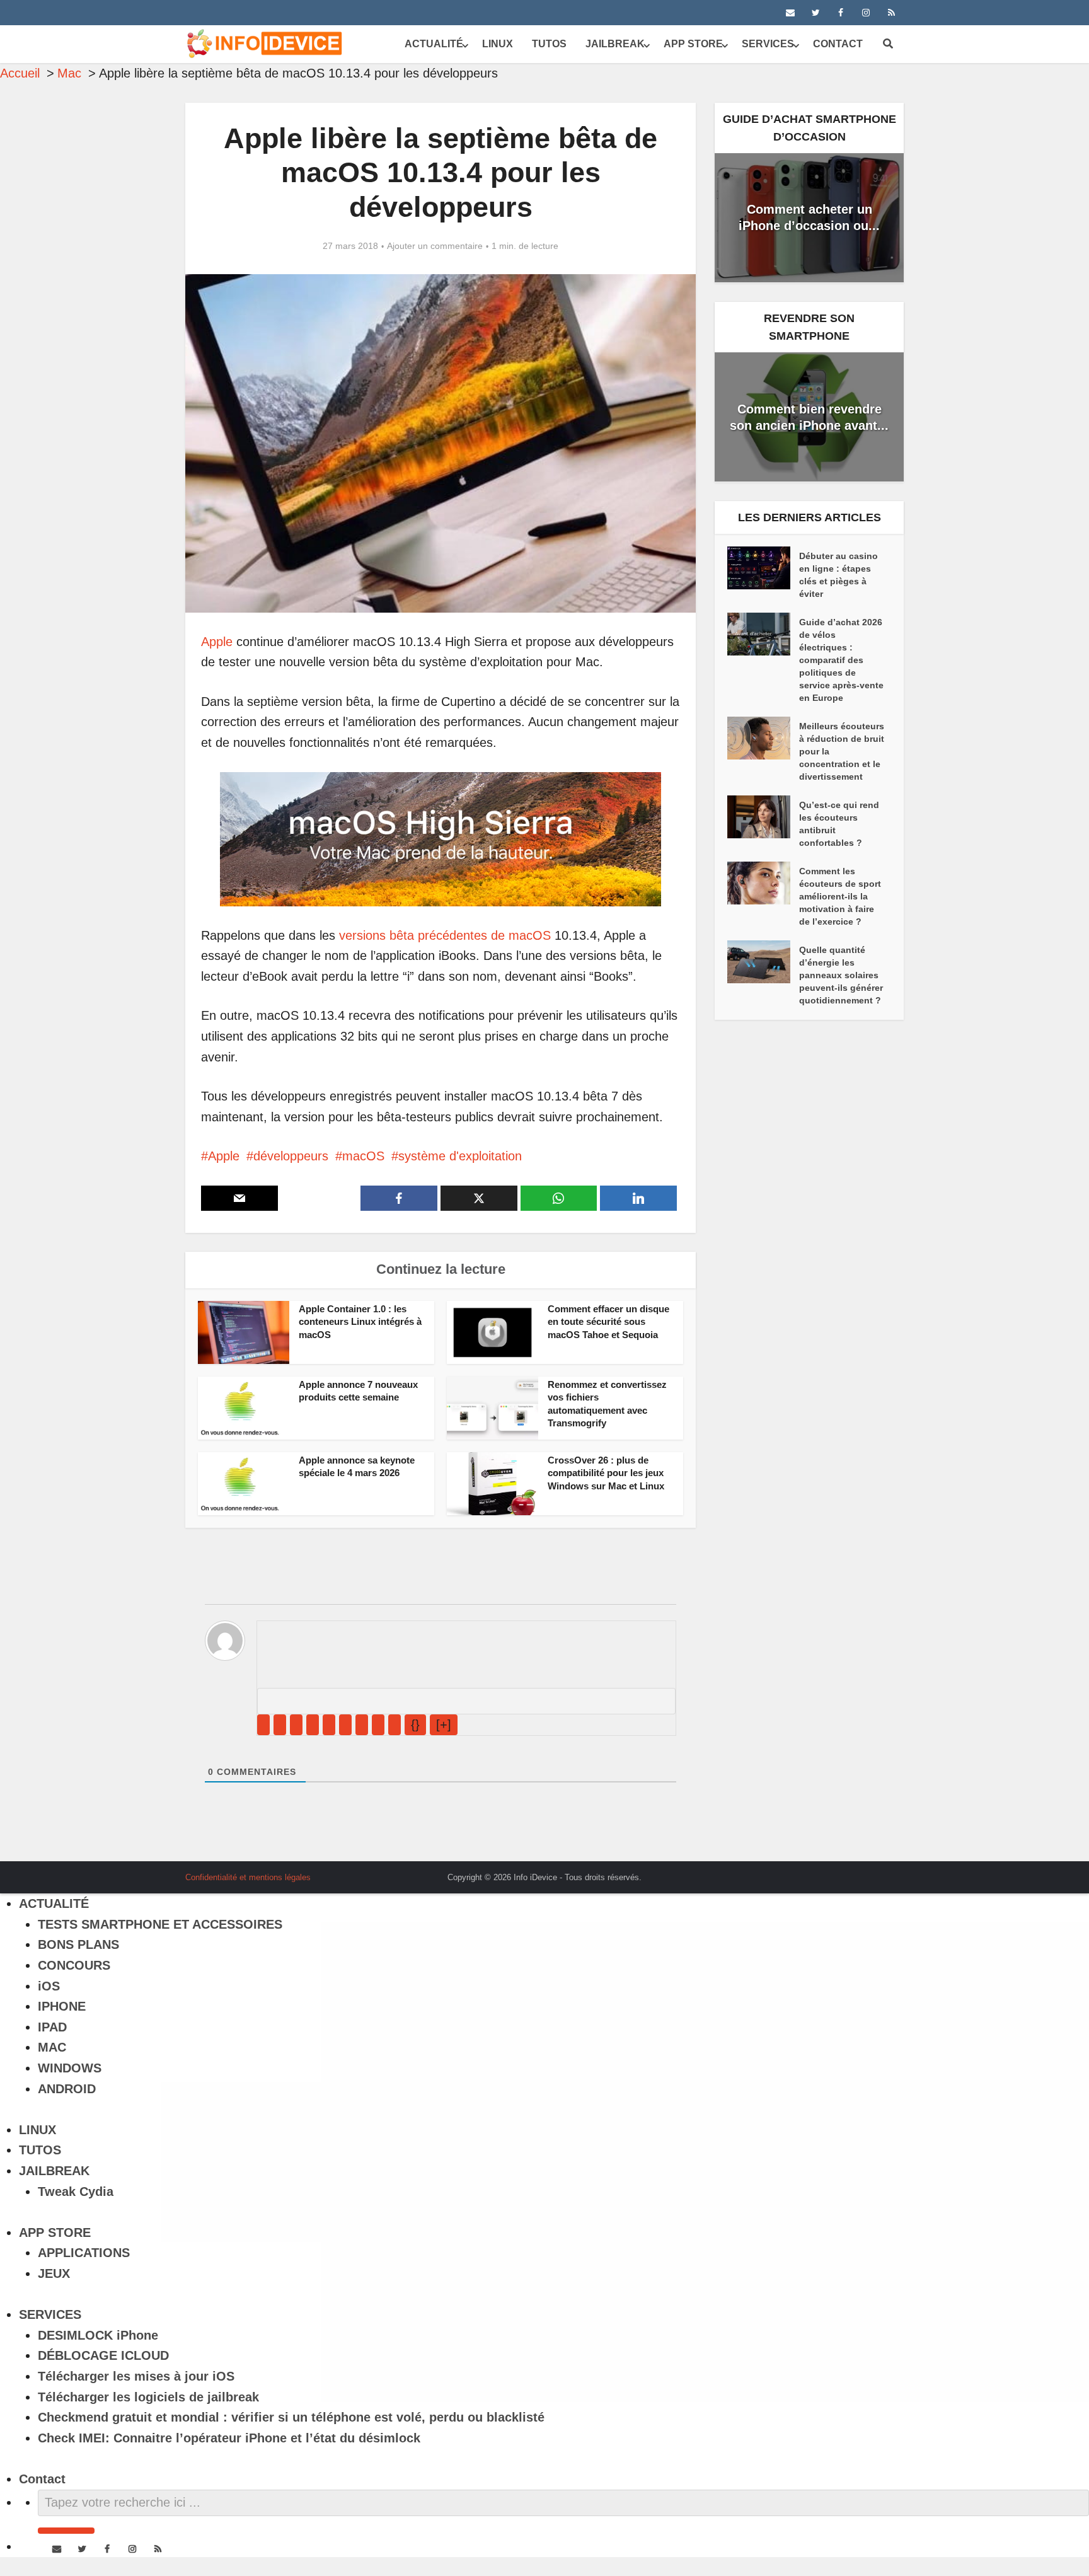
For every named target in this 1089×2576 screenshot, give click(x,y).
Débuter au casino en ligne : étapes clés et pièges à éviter (838, 575)
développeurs (291, 1156)
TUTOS (549, 44)
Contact (838, 44)
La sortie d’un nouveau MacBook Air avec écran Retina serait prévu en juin (532, 1873)
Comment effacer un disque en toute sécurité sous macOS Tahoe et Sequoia (608, 1322)
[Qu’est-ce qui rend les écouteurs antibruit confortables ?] (763, 817)
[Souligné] (296, 1725)
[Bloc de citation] (362, 1725)
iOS (49, 1986)
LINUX (498, 44)
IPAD (52, 2027)
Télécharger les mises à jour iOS (136, 2376)
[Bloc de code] (378, 1725)
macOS (363, 1156)
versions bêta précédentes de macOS (445, 935)
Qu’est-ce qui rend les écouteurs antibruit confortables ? (839, 824)
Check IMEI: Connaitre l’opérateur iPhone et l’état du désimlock (229, 2438)
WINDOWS (70, 2068)
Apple (217, 642)
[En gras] (263, 1725)
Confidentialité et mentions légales (248, 1877)
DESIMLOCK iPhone (98, 2335)
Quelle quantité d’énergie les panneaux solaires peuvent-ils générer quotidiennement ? (841, 975)
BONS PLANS (78, 1944)
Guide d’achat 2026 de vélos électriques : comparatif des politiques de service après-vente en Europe (841, 660)
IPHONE (62, 2006)
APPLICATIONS (84, 2253)
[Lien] (395, 1725)
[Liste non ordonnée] (345, 1725)
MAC (52, 2047)
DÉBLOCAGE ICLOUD (103, 2355)
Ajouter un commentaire (435, 246)
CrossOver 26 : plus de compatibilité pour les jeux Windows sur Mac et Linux (606, 1473)
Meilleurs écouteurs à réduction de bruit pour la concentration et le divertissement (842, 751)
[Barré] (313, 1725)
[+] (444, 1724)
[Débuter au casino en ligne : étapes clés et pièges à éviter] (763, 568)
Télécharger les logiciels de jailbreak (148, 2397)
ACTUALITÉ (434, 44)
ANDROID (67, 2089)
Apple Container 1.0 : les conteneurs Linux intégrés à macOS (360, 1322)
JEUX (54, 2273)
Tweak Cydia (76, 2192)
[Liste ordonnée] (329, 1725)
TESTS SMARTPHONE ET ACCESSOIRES (160, 1924)
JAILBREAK (615, 44)
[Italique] (280, 1725)
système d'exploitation (460, 1156)
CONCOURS (74, 1965)
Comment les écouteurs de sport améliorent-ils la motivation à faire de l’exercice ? (840, 896)
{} (415, 1724)
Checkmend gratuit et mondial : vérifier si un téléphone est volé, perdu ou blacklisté (291, 2417)
